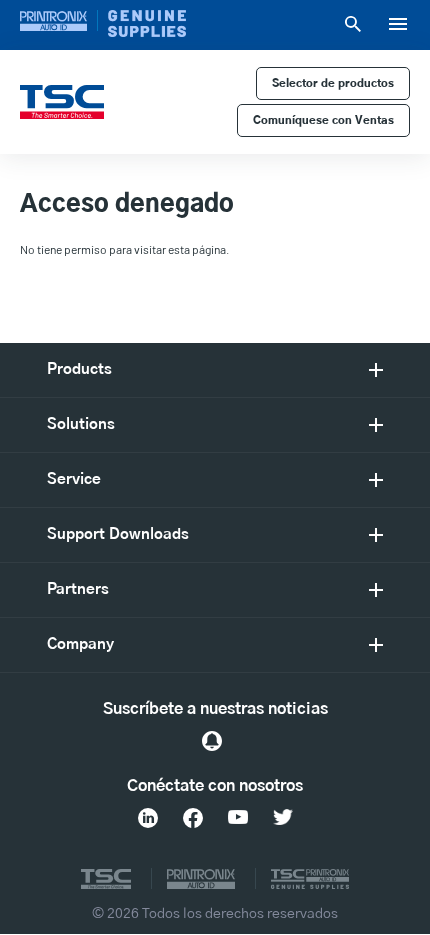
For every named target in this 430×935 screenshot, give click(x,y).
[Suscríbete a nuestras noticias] (212, 741)
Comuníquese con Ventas (323, 120)
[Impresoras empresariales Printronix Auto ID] (59, 20)
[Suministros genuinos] (147, 23)
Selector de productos (333, 83)
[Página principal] (62, 102)
